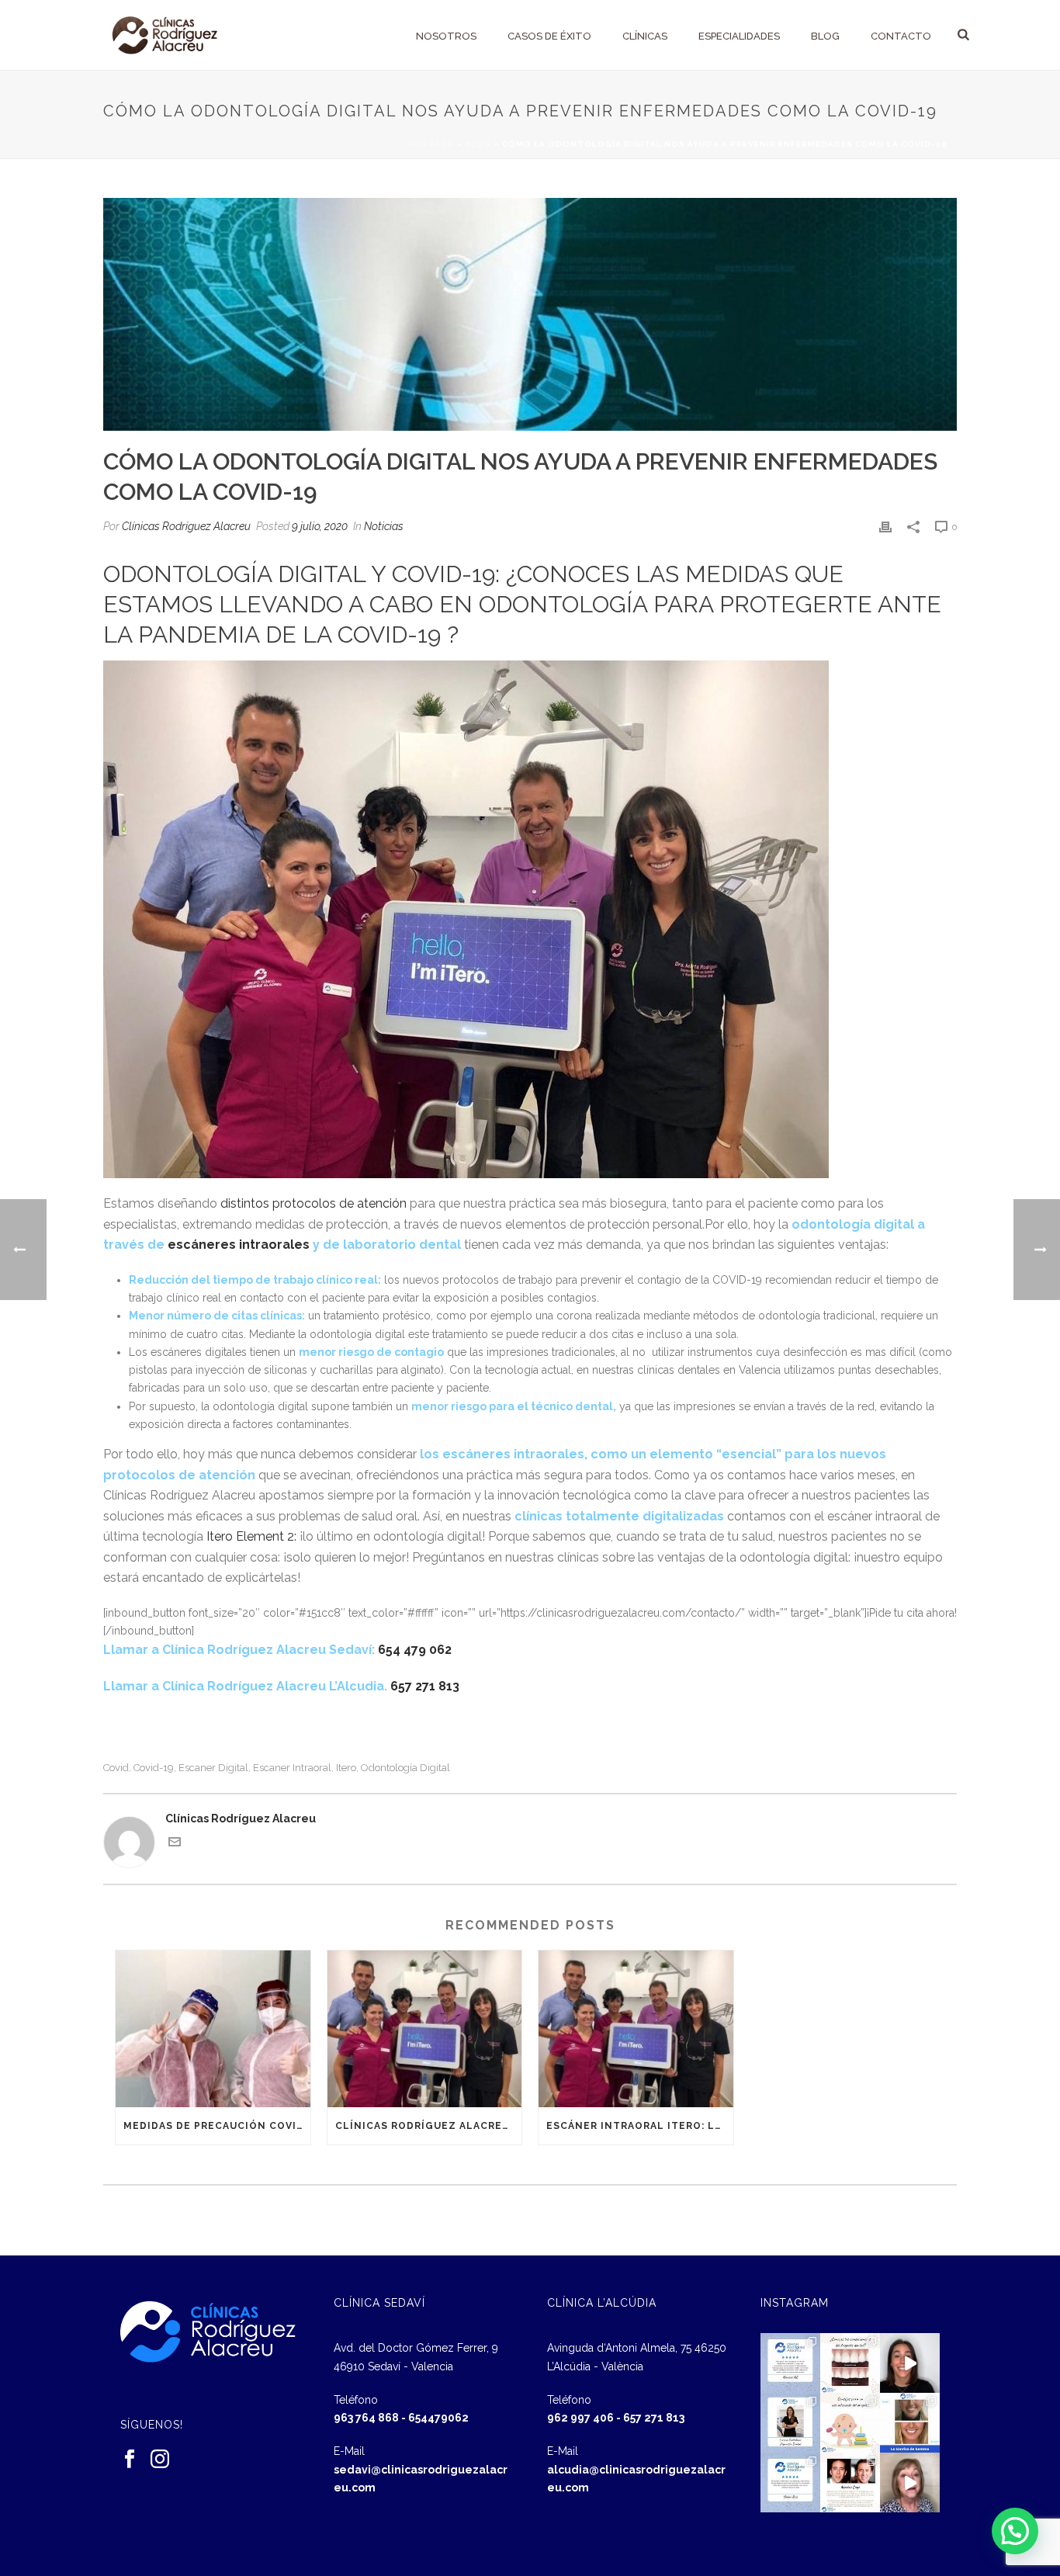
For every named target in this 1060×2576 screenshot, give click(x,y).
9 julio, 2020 (320, 526)
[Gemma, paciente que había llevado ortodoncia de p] (910, 2423)
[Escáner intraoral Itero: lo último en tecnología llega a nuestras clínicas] (636, 2028)
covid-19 (154, 1768)
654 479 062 (415, 1650)
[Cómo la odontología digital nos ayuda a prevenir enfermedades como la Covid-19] (530, 314)
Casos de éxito (549, 36)
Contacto (901, 36)
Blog (825, 36)
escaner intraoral (292, 1768)
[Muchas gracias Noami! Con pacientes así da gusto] (790, 2482)
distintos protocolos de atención (313, 1203)
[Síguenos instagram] (160, 2460)
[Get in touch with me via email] (175, 1844)
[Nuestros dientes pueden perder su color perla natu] (850, 2482)
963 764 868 (366, 2418)
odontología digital (405, 1768)
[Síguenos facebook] (130, 2460)
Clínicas (645, 36)
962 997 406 (580, 2418)
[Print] (885, 527)
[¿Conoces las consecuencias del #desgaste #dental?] (850, 2363)
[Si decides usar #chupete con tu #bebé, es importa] (850, 2423)
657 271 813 (425, 1686)
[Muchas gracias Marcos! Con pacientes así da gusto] (790, 2363)
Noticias (384, 526)
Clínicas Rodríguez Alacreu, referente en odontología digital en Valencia (429, 2126)
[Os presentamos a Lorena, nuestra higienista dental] (790, 2423)
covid (116, 1768)
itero (346, 1768)
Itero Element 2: (250, 1536)
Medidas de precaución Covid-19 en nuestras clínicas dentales (217, 2126)
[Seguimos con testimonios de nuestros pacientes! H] (910, 2363)
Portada (431, 144)
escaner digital (213, 1768)
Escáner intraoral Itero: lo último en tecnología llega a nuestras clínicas (640, 2126)
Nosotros (446, 36)
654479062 (438, 2418)
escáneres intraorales (239, 1245)
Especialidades (739, 36)
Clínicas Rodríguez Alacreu (186, 526)
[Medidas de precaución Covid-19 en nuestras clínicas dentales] (213, 2028)
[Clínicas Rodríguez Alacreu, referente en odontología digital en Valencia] (425, 2028)
